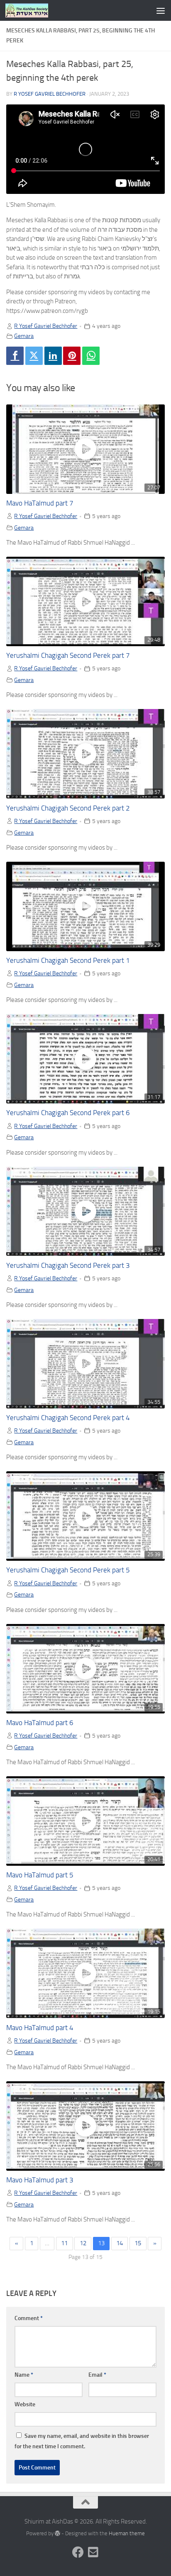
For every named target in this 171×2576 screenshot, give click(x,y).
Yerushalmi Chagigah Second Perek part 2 (68, 808)
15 (138, 2243)
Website (25, 2404)
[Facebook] (15, 356)
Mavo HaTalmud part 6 (40, 1723)
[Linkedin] (53, 356)
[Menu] (161, 10)
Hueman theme (127, 2533)
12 (83, 2243)
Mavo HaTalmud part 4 (40, 2028)
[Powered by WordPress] (57, 2533)
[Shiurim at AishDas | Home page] (34, 10)
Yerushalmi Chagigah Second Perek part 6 (68, 1113)
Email (97, 2375)
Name (24, 2375)
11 (64, 2243)
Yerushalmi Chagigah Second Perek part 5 (68, 1570)
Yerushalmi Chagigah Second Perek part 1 (68, 961)
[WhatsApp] (91, 356)
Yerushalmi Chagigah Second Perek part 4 (68, 1418)
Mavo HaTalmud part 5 (40, 1875)
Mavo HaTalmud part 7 (40, 503)
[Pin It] (72, 356)
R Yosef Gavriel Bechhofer (50, 94)
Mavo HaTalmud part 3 (40, 2180)
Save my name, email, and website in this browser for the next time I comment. (82, 2441)
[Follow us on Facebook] (78, 2552)
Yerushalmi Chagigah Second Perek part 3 (68, 1266)
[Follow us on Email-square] (93, 2552)
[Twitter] (34, 356)
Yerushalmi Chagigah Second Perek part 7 (68, 656)
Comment (29, 2318)
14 (120, 2243)
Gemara (24, 336)
